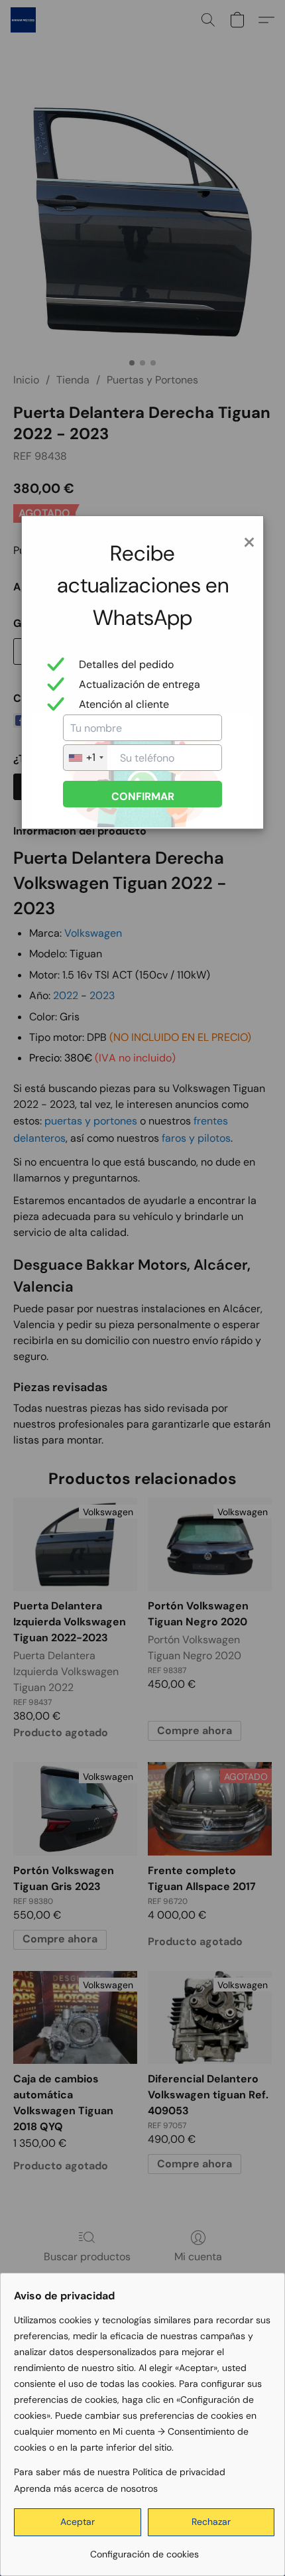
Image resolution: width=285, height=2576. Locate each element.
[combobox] (85, 758)
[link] (144, 2549)
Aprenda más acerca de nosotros (86, 2488)
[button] (78, 2522)
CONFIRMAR (143, 796)
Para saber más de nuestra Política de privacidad (120, 2472)
